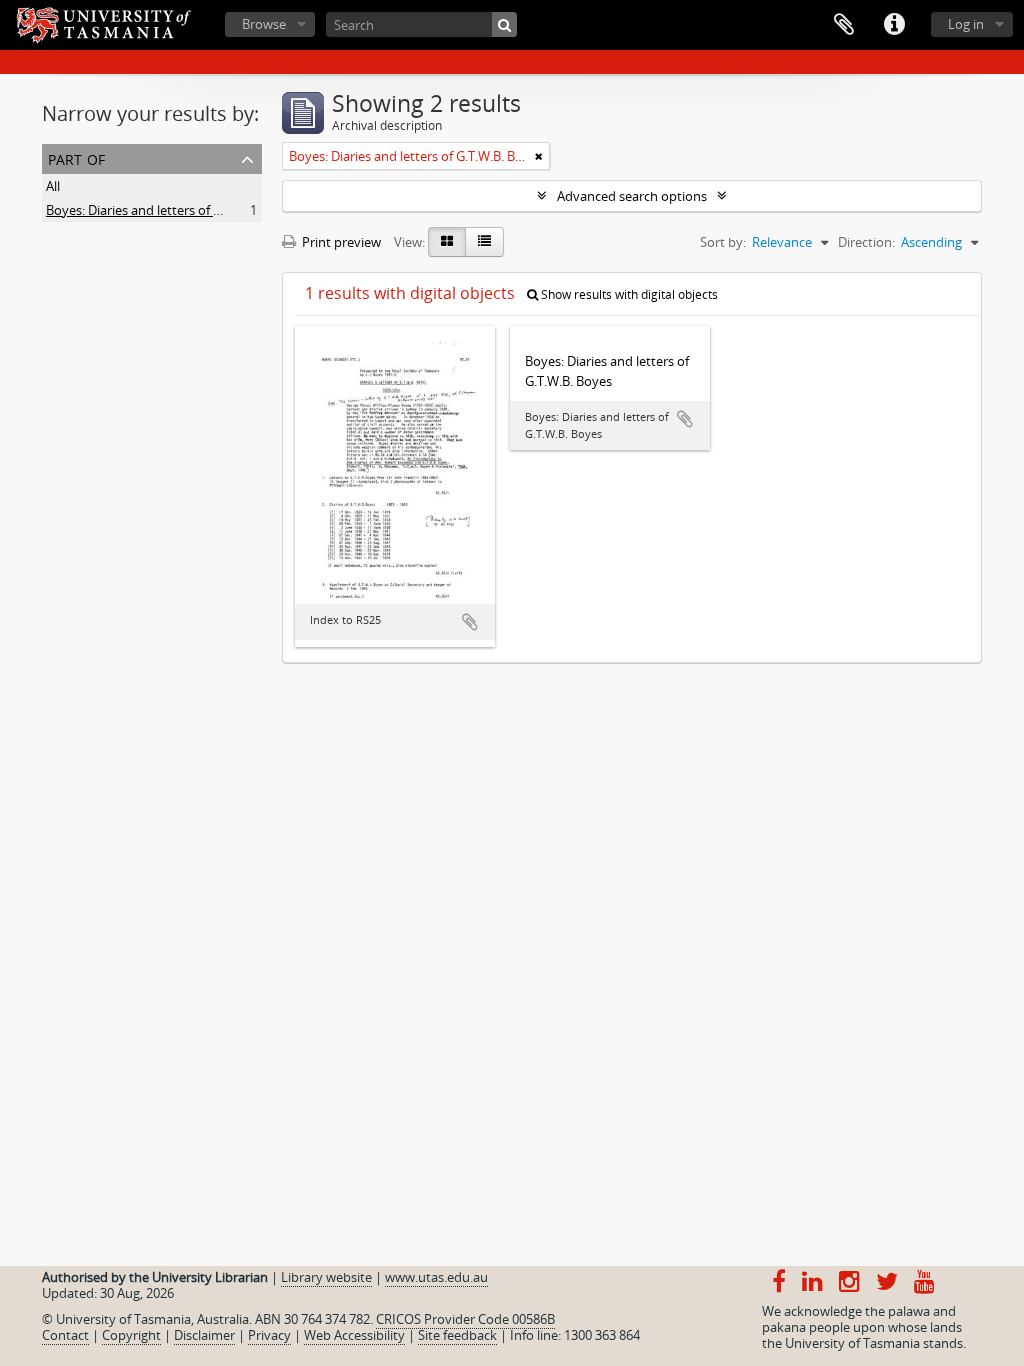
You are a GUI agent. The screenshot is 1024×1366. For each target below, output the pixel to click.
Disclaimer (204, 1335)
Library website (326, 1277)
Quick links (894, 25)
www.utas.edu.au (436, 1277)
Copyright (131, 1335)
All (53, 186)
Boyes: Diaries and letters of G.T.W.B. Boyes (173, 210)
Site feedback (457, 1335)
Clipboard (844, 25)
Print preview (340, 242)
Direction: (866, 242)
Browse (264, 24)
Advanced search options (632, 196)
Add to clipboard (470, 622)
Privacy (269, 1335)
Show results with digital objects (628, 294)
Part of (76, 157)
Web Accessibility (354, 1335)
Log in (966, 24)
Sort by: (723, 242)
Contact (65, 1335)
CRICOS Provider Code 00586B (465, 1319)
